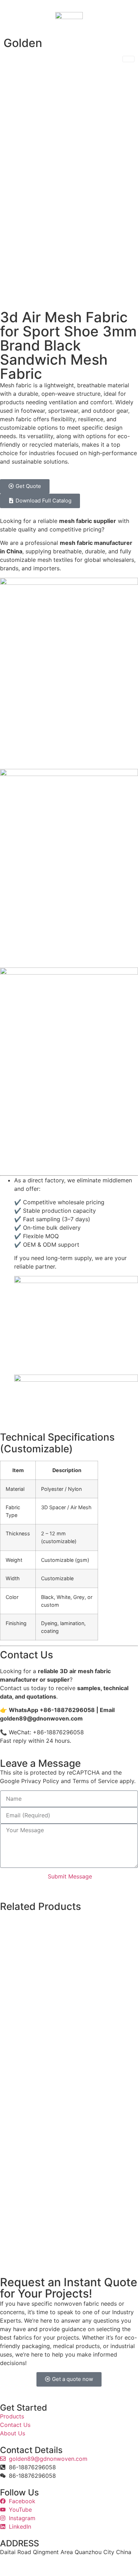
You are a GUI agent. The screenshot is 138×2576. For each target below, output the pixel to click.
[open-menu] (128, 59)
